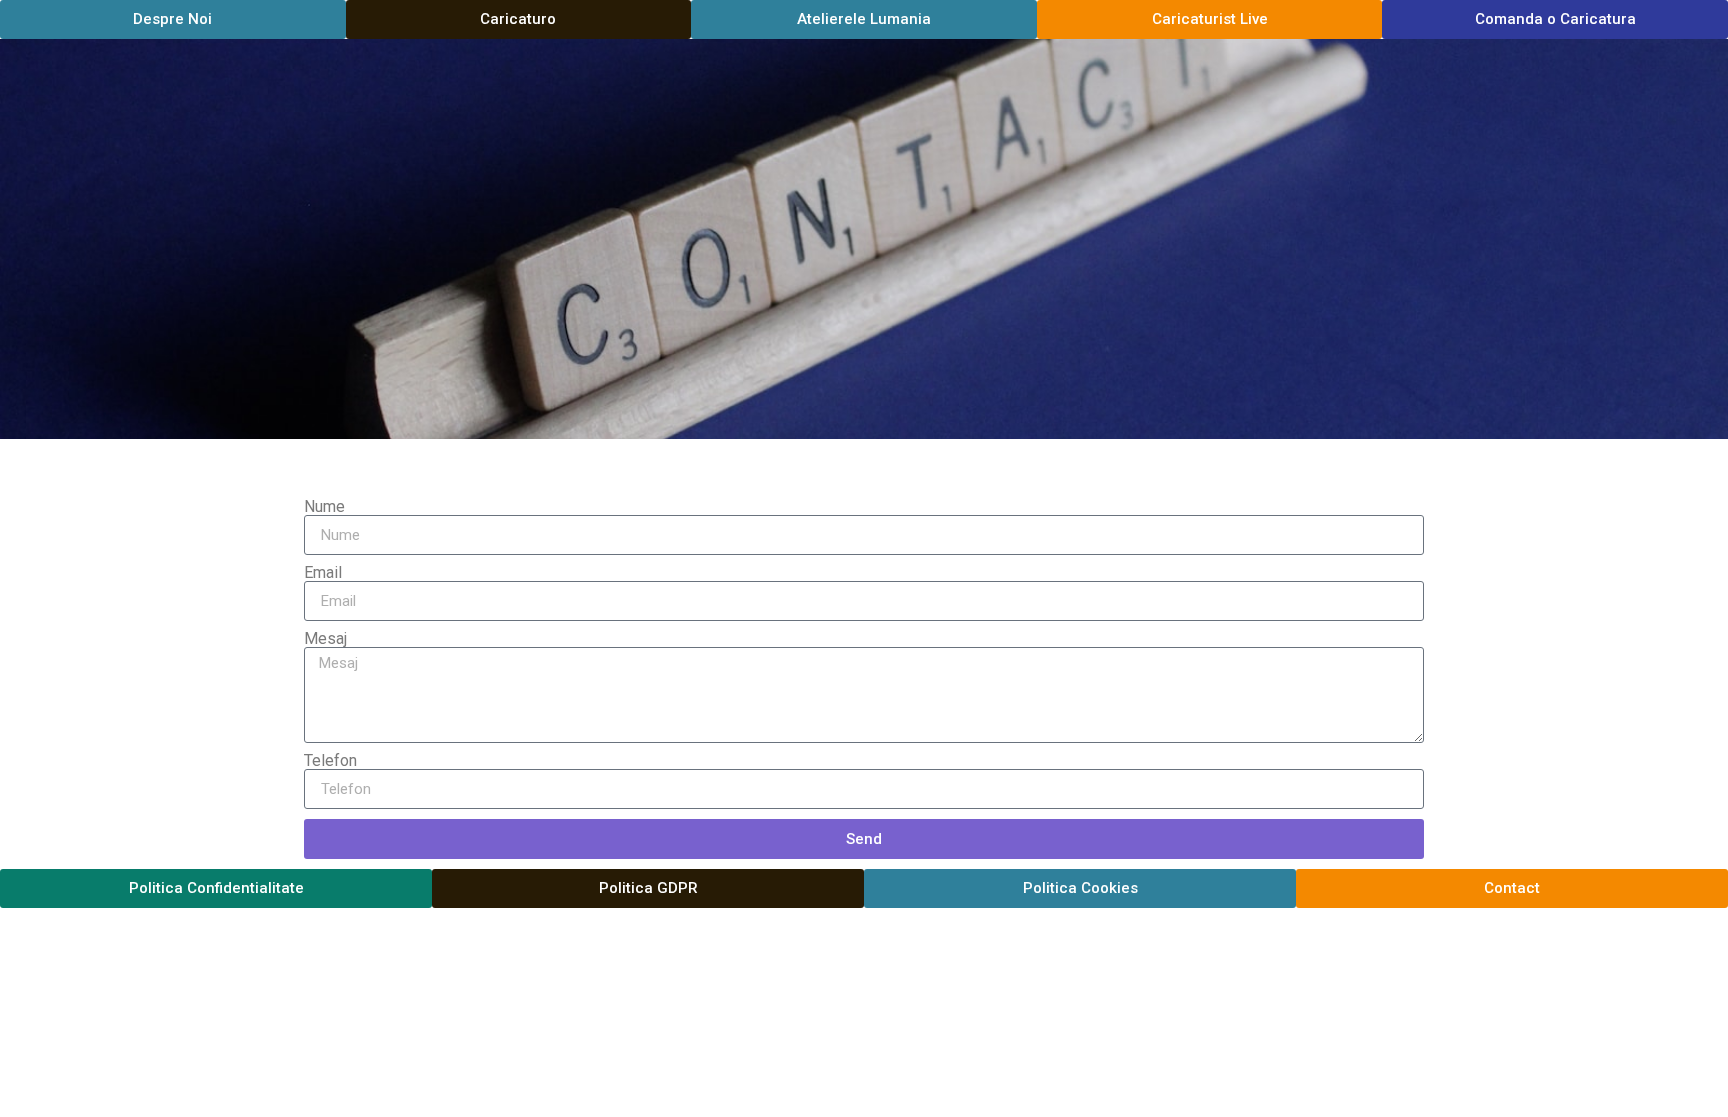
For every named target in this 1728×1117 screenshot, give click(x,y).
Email (323, 573)
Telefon (330, 761)
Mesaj (325, 639)
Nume (324, 507)
